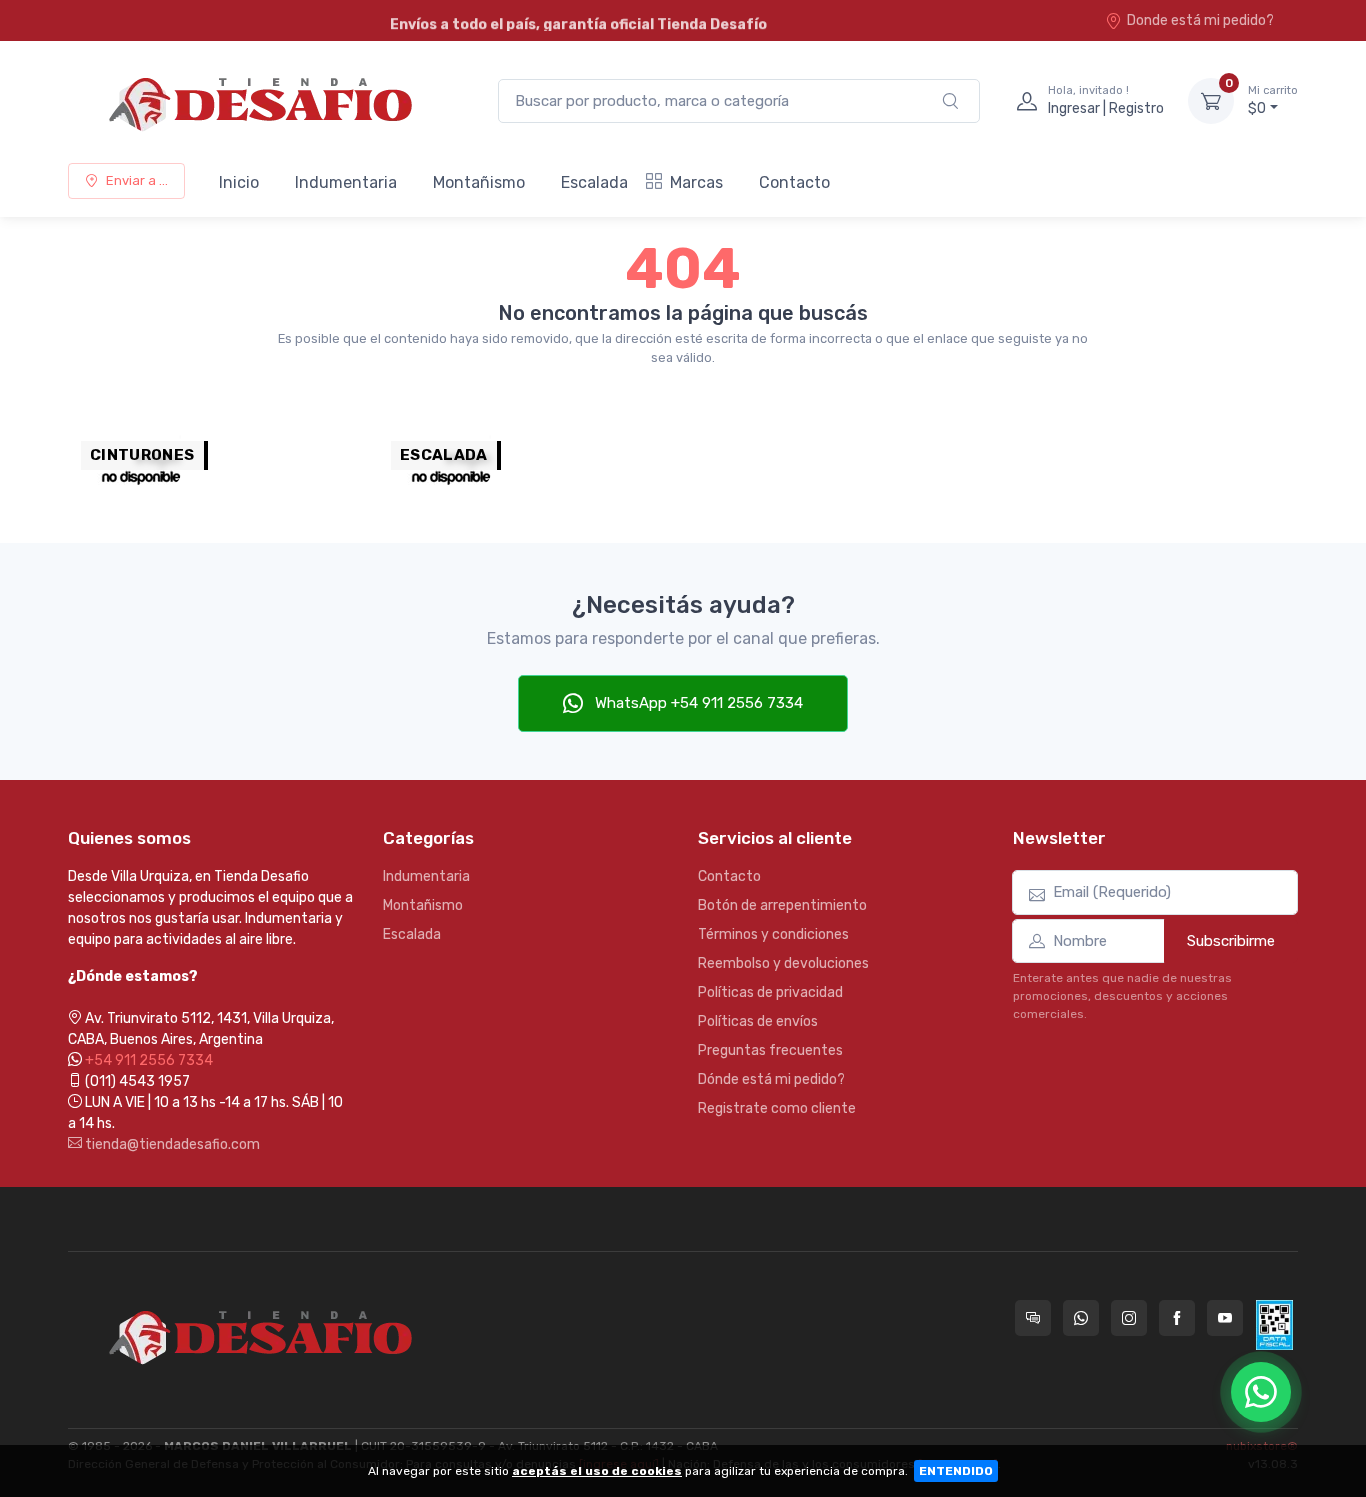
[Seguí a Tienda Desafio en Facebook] (1177, 1318)
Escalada (594, 182)
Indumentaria (346, 182)
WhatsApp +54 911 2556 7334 (697, 703)
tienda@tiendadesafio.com (171, 1144)
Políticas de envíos (758, 1021)
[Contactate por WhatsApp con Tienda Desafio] (1081, 1318)
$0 (1273, 100)
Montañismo (479, 182)
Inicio (239, 182)
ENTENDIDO (956, 1471)
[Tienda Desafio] (263, 101)
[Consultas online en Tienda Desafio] (1033, 1318)
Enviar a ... (137, 180)
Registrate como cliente (777, 1108)
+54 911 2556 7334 (149, 1060)
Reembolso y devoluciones (783, 963)
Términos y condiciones (773, 934)
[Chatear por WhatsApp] (1261, 1392)
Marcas (696, 182)
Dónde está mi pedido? (771, 1079)
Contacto (794, 182)
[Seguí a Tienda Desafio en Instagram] (1129, 1318)
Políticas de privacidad (770, 992)
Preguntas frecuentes (770, 1050)
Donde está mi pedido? (1200, 20)
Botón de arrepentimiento (782, 905)
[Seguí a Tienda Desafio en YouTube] (1225, 1318)
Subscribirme (1231, 941)
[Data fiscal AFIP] (1274, 1325)
